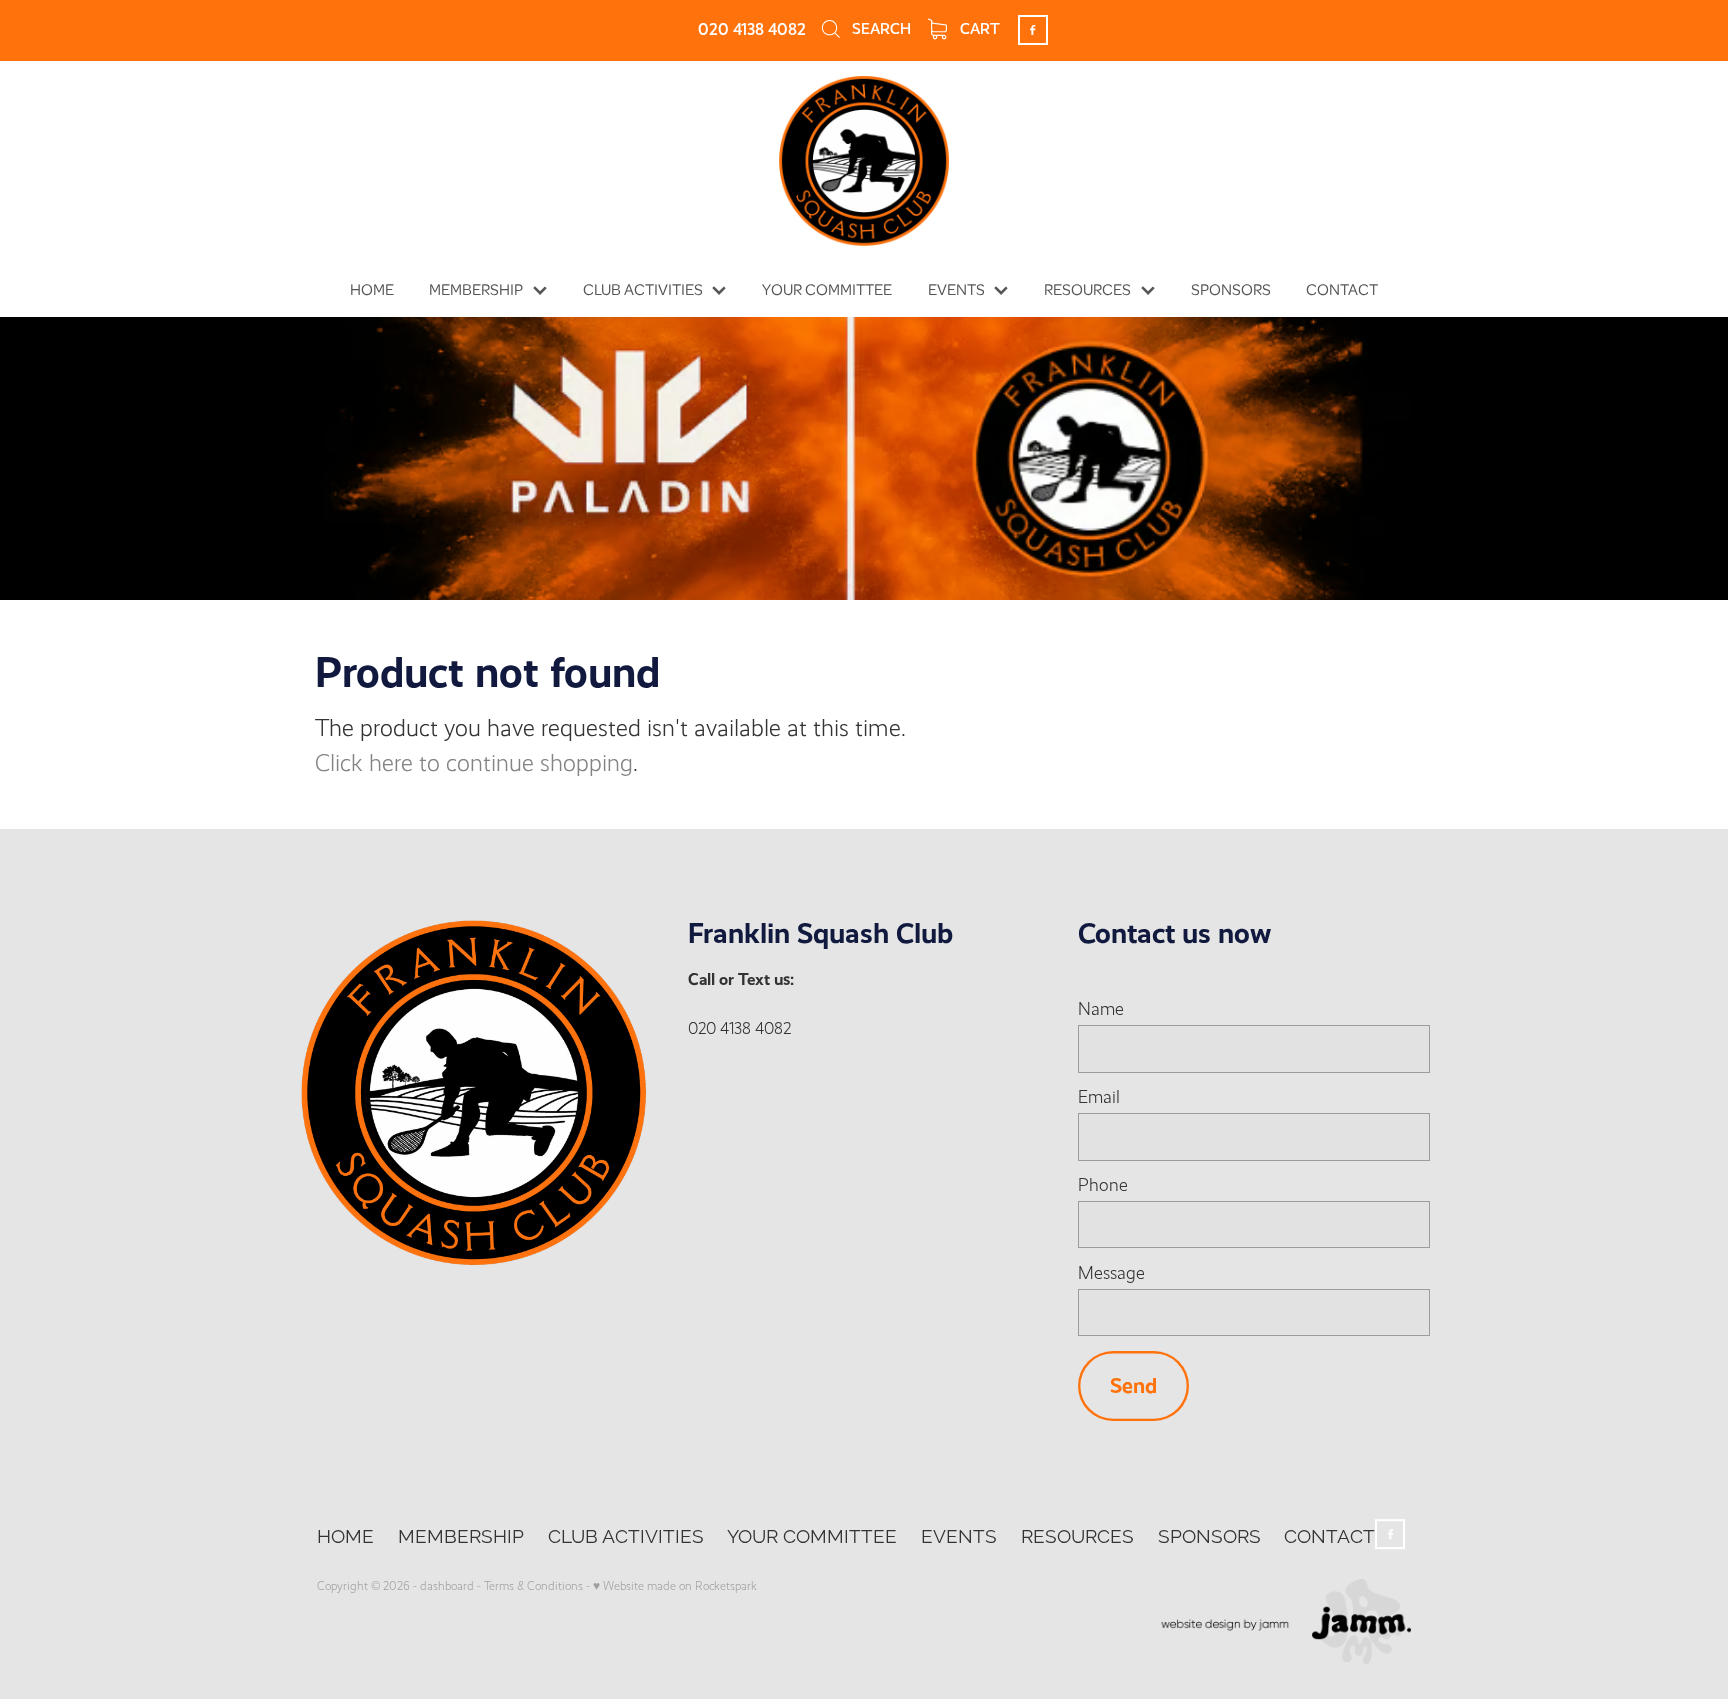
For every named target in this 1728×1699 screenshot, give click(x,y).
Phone (1103, 1186)
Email (1099, 1098)
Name (1101, 1010)
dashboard (447, 1586)
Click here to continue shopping (474, 763)
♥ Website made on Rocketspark (675, 1586)
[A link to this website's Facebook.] (1033, 30)
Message (1111, 1274)
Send (1133, 1385)
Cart (978, 29)
